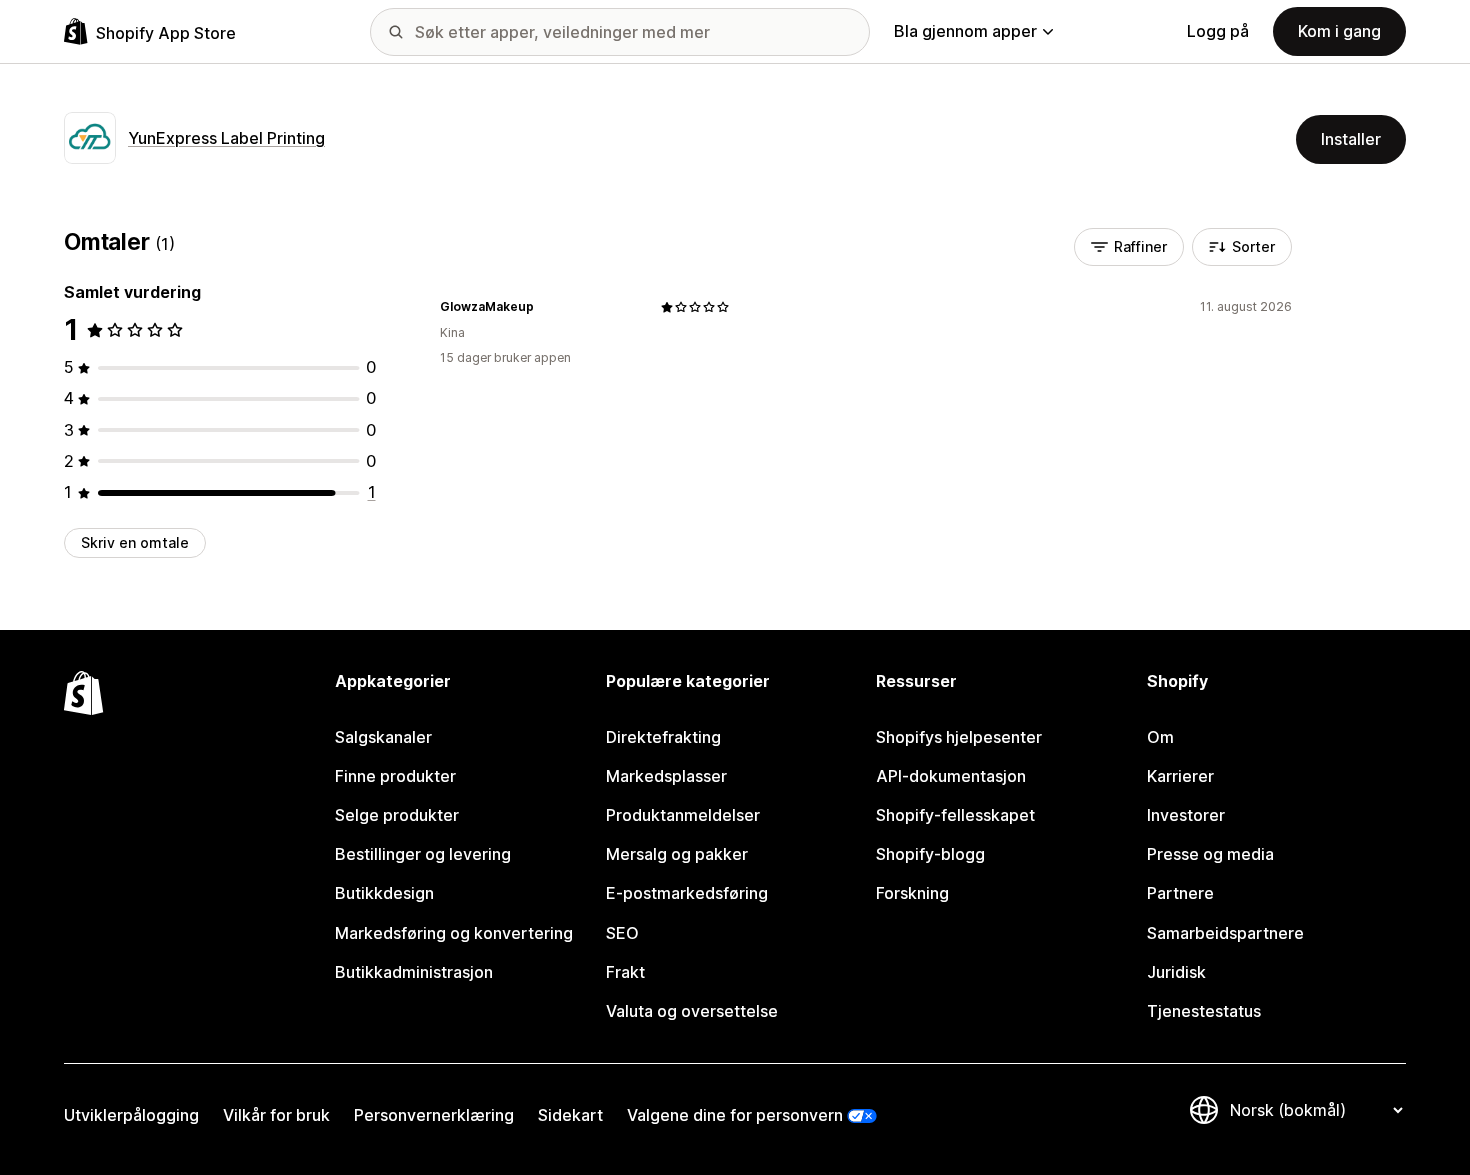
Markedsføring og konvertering (454, 933)
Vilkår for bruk (276, 1115)
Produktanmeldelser (683, 815)
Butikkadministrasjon (414, 972)
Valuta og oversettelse (692, 1011)
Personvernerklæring (434, 1115)
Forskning (912, 893)
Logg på (1218, 31)
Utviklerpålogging (131, 1115)
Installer (1351, 139)
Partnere (1180, 893)
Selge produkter (397, 815)
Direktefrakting (663, 737)
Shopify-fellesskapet (955, 815)
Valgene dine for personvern (735, 1115)
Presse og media (1210, 854)
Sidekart (570, 1115)
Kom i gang (1339, 31)
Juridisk (1176, 972)
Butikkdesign (384, 893)
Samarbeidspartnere (1225, 933)
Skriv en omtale (135, 542)
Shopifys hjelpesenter (959, 737)
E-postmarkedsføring (687, 893)
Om (1160, 737)
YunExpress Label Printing (226, 138)
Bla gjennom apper (965, 31)
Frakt (625, 972)
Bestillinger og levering (423, 854)
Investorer (1186, 815)
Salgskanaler (383, 737)
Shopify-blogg (930, 854)
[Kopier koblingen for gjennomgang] (546, 307)
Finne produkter (395, 776)
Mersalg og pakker (677, 854)
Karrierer (1180, 776)
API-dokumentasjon (951, 776)
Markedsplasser (666, 776)
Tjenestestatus (1204, 1011)
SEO (622, 933)
